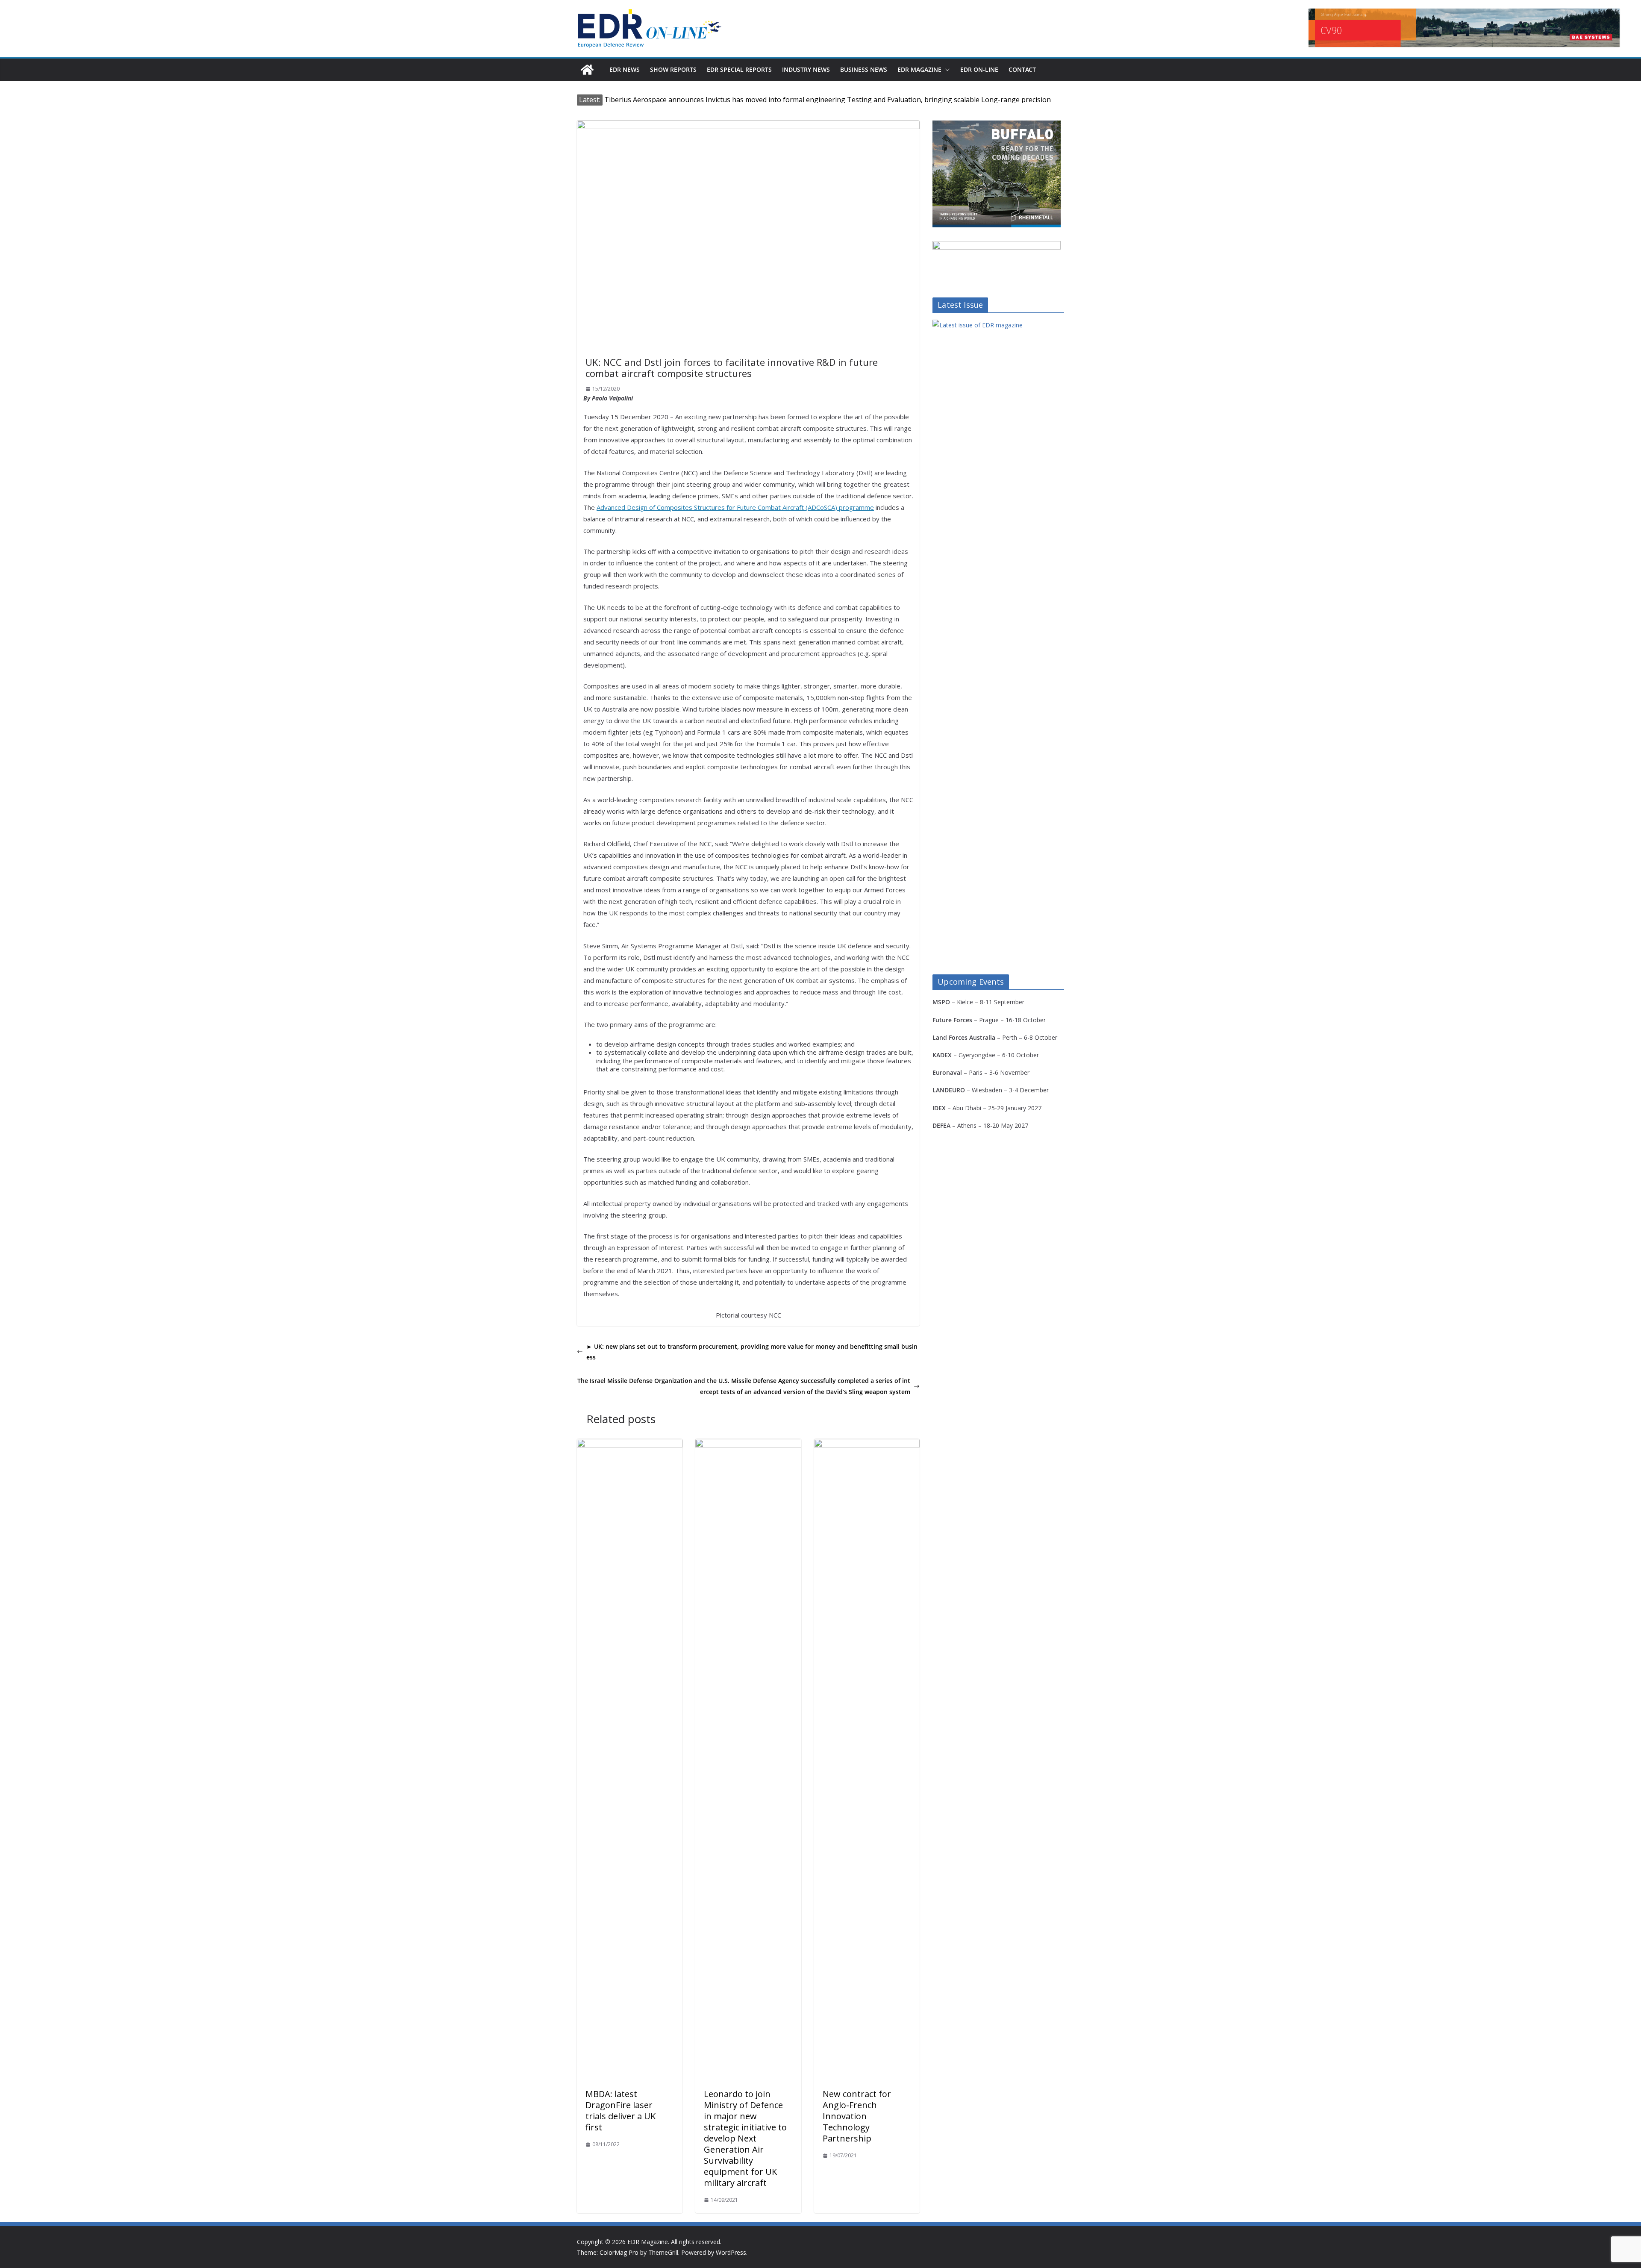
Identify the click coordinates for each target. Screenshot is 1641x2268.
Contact (1022, 69)
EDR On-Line (979, 69)
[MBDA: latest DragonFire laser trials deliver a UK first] (630, 1445)
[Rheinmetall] (997, 126)
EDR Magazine (919, 69)
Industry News (806, 69)
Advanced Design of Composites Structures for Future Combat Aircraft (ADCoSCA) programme (735, 507)
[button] (946, 70)
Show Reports (673, 69)
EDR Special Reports (739, 69)
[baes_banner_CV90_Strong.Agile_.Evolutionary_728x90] (1464, 28)
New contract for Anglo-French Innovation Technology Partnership (857, 2116)
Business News (864, 69)
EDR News (625, 69)
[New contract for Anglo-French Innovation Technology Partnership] (867, 1445)
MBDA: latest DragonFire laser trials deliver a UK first (621, 2111)
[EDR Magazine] (587, 70)
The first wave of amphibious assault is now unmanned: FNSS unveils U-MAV (727, 100)
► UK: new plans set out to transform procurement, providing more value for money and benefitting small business (752, 1352)
